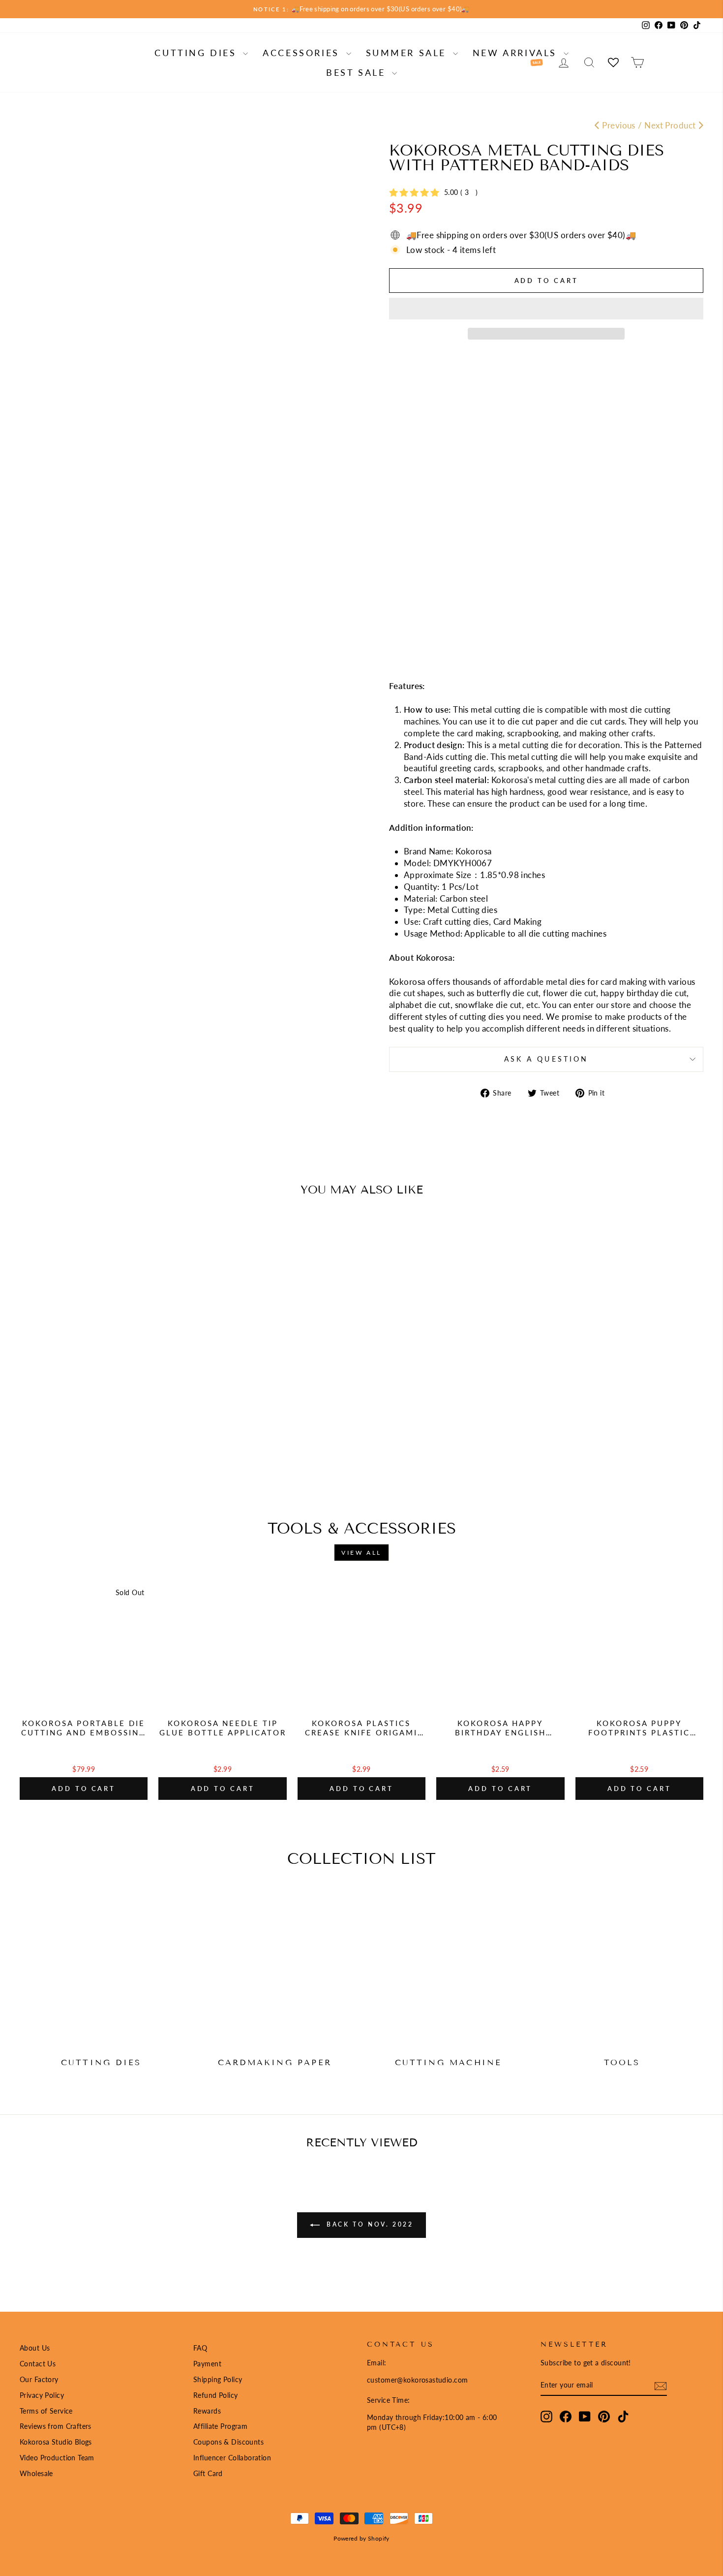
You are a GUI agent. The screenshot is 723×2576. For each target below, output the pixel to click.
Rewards (207, 2411)
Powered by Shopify (361, 2538)
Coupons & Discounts (228, 2442)
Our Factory (39, 2379)
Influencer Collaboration (232, 2458)
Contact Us (38, 2364)
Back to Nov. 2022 (369, 2224)
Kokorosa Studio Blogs (56, 2442)
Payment (207, 2364)
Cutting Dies (197, 53)
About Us (35, 2348)
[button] (546, 309)
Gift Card (208, 2473)
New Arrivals (517, 53)
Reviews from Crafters (56, 2426)
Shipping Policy (218, 2379)
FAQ (200, 2348)
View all (361, 1553)
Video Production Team (57, 2458)
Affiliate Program (220, 2426)
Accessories (303, 53)
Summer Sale (408, 53)
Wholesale (36, 2473)
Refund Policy (216, 2395)
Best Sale (358, 72)
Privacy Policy (42, 2395)
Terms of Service (46, 2411)
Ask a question (546, 1059)
